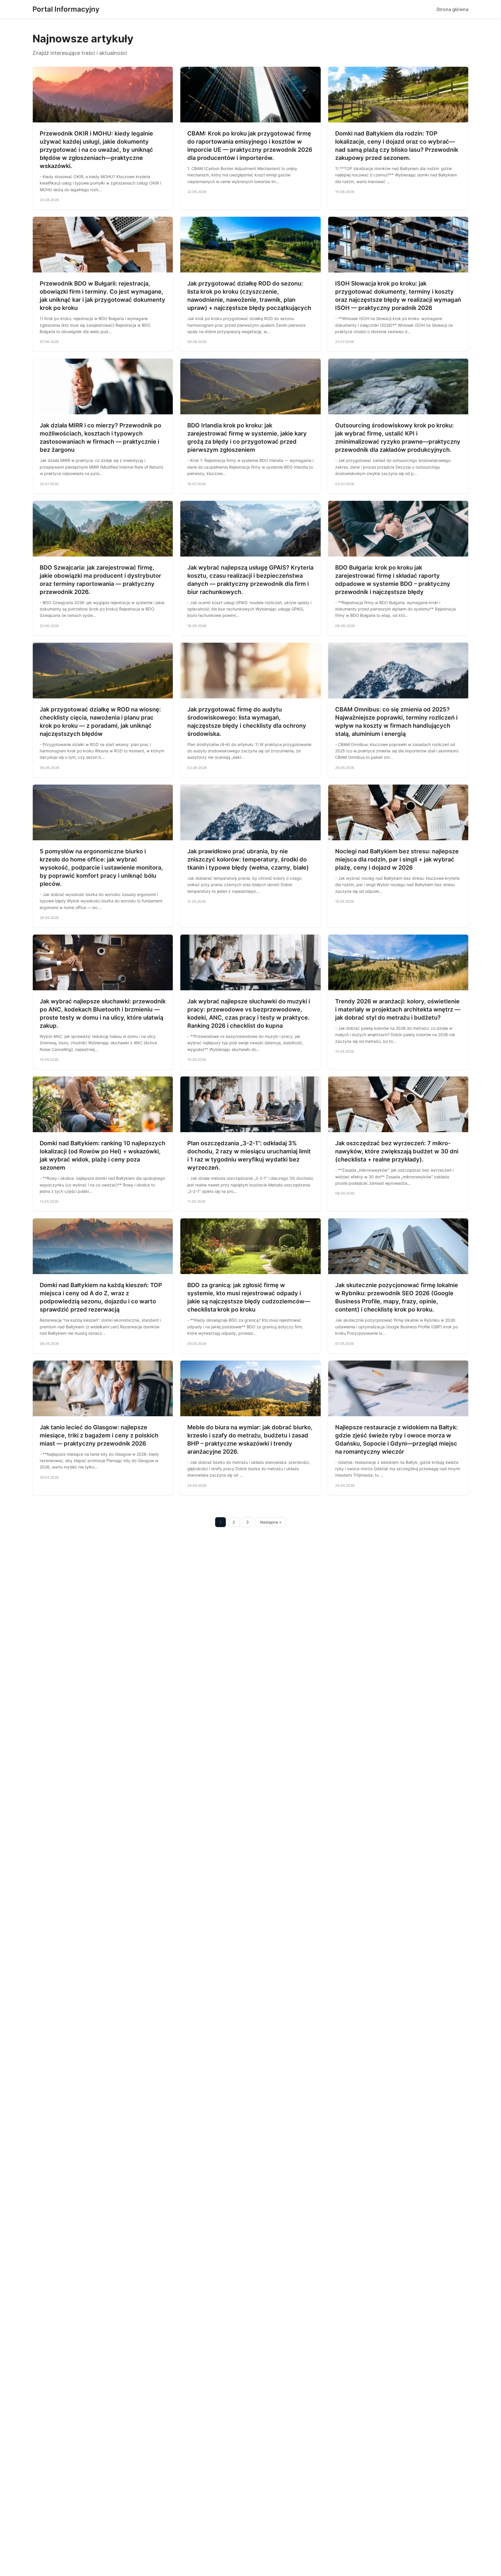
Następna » (271, 1522)
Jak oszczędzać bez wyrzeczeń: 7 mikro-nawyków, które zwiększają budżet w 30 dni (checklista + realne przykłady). (397, 1151)
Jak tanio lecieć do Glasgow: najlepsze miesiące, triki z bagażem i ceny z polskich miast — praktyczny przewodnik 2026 (99, 1435)
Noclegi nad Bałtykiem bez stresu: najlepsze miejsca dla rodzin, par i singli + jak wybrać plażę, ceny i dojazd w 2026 (397, 859)
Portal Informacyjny (66, 9)
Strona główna (452, 9)
